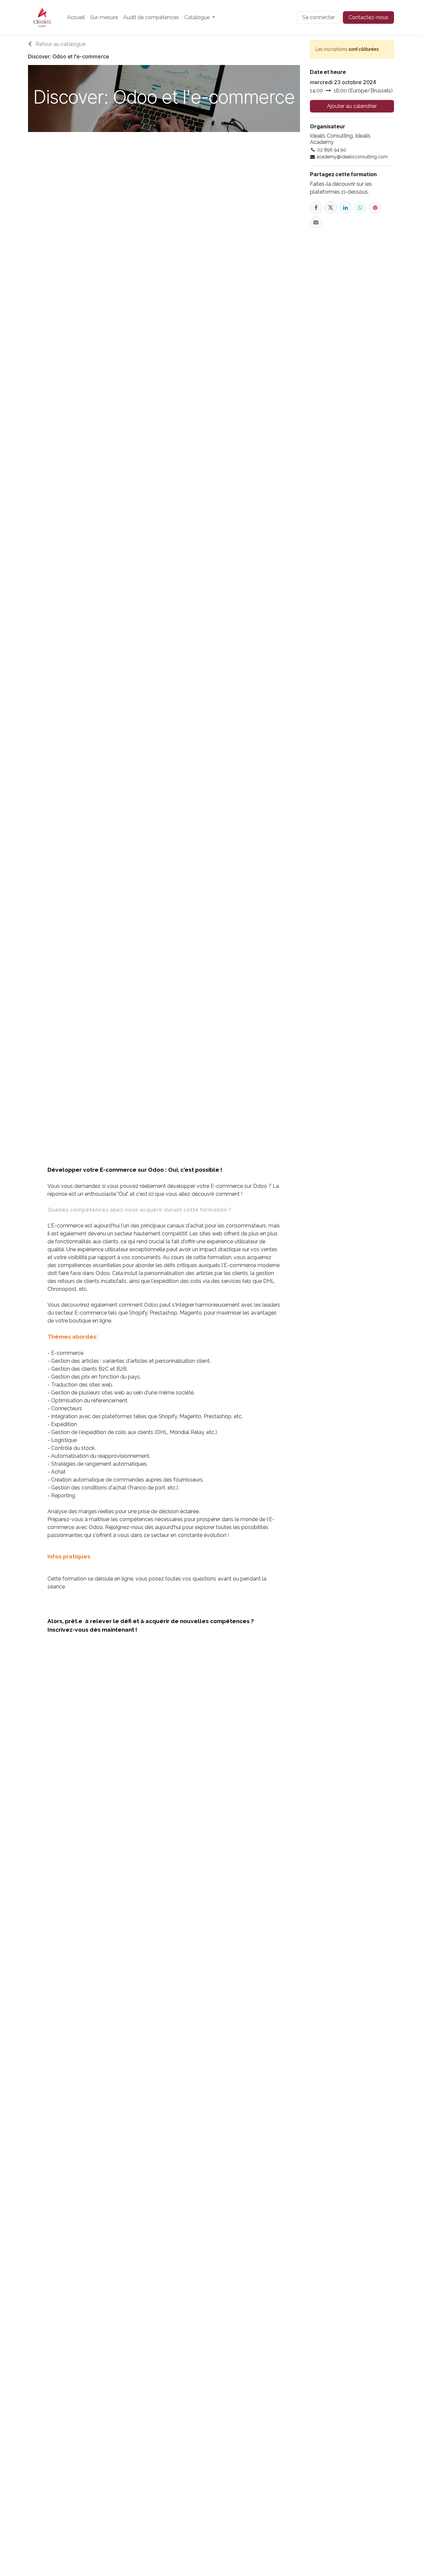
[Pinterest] (375, 207)
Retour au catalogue (60, 44)
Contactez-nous (368, 17)
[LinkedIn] (346, 207)
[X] (331, 207)
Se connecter (318, 17)
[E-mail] (316, 222)
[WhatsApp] (360, 207)
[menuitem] (76, 17)
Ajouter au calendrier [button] (352, 106)
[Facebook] (316, 207)
